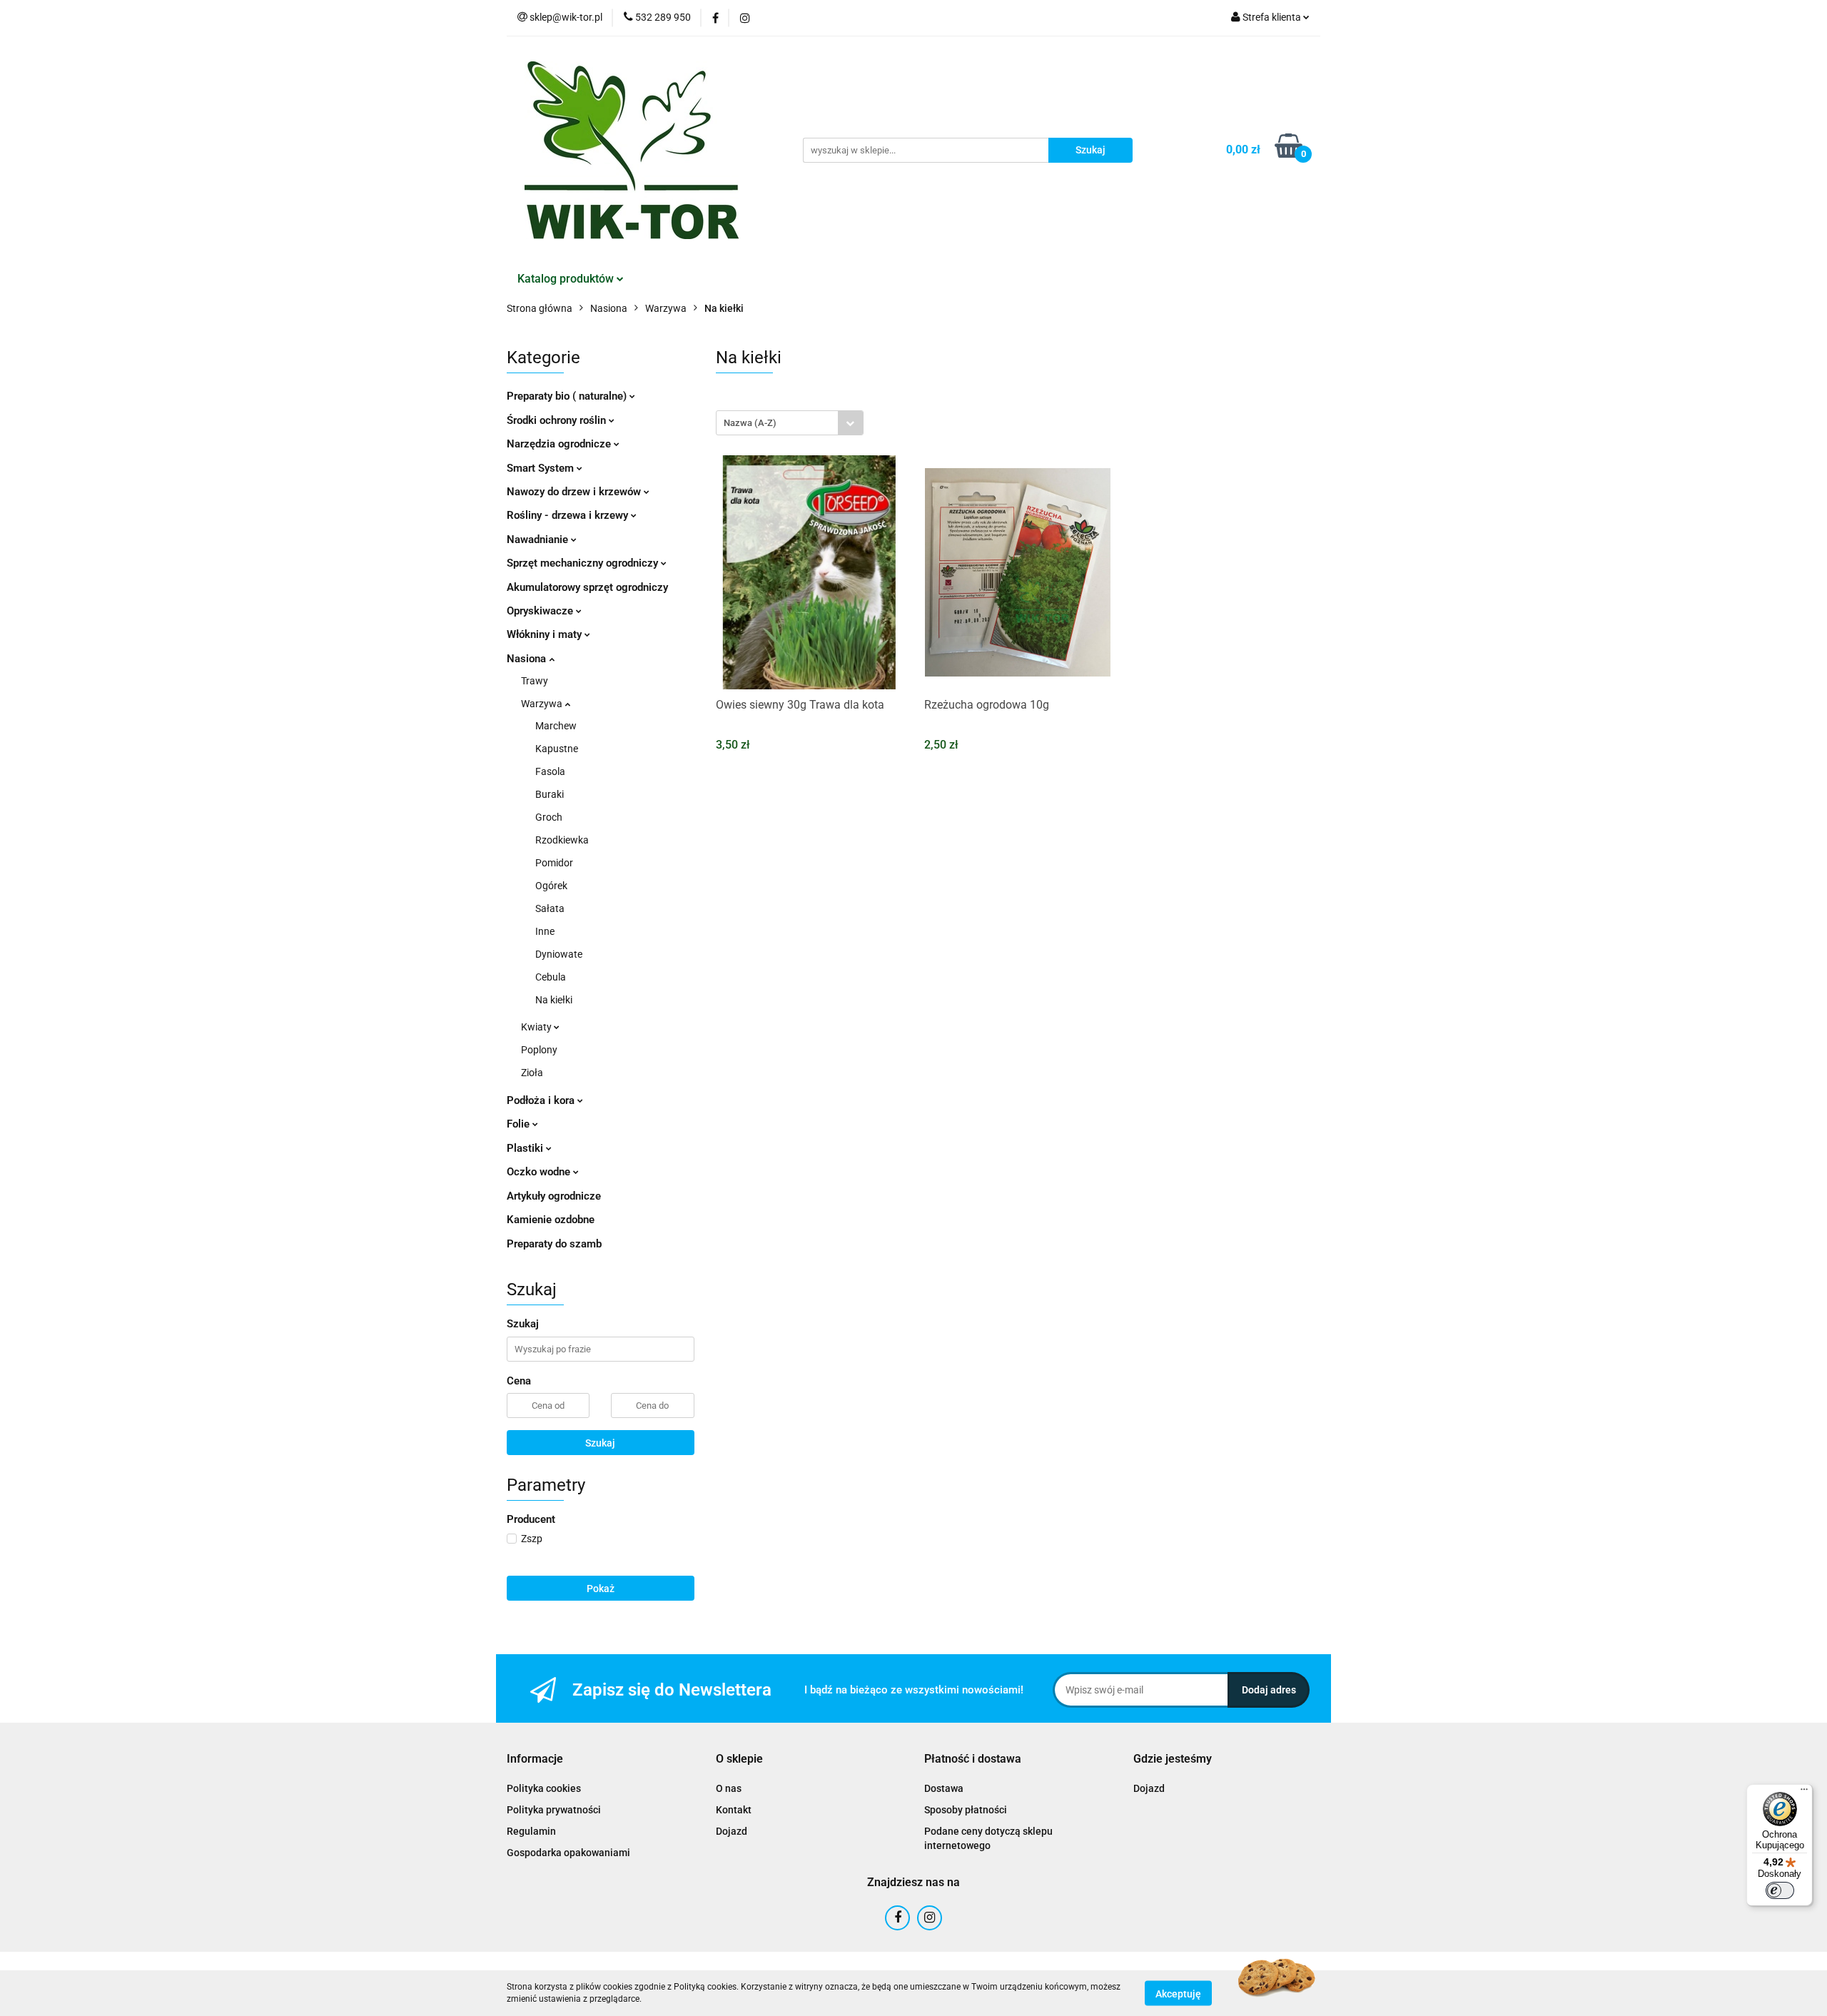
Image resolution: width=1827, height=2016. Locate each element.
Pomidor (554, 863)
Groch (549, 817)
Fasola (550, 771)
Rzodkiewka (562, 840)
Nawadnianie (539, 540)
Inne (545, 931)
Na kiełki (554, 1000)
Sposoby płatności (966, 1810)
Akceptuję (1178, 1993)
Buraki (550, 794)
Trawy (535, 681)
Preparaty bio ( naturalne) (568, 396)
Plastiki (526, 1148)
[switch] (1780, 1890)
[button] (535, 1759)
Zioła (532, 1073)
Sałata (550, 908)
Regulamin (531, 1831)
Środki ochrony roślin (558, 420)
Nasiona (528, 659)
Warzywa (543, 704)
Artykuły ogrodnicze (554, 1196)
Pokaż (601, 1589)
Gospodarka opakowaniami (568, 1853)
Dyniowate (559, 954)
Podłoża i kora (542, 1100)
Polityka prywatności (554, 1810)
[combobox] (790, 423)
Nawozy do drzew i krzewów (575, 492)
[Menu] (1804, 1793)
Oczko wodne (540, 1172)
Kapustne (557, 749)
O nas (729, 1788)
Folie (520, 1124)
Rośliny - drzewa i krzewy (569, 515)
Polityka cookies (544, 1788)
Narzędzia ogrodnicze (560, 444)
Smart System (542, 468)
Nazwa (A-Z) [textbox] (750, 423)
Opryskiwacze (541, 611)
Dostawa (944, 1788)
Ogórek (551, 886)
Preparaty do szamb (554, 1244)
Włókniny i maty (546, 634)
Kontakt (734, 1810)
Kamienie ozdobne (551, 1220)
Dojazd (732, 1831)
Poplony (539, 1050)
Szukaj (600, 1443)
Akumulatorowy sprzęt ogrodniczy (587, 587)
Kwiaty (537, 1027)
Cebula (551, 977)
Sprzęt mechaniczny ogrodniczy (584, 563)
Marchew (556, 726)
